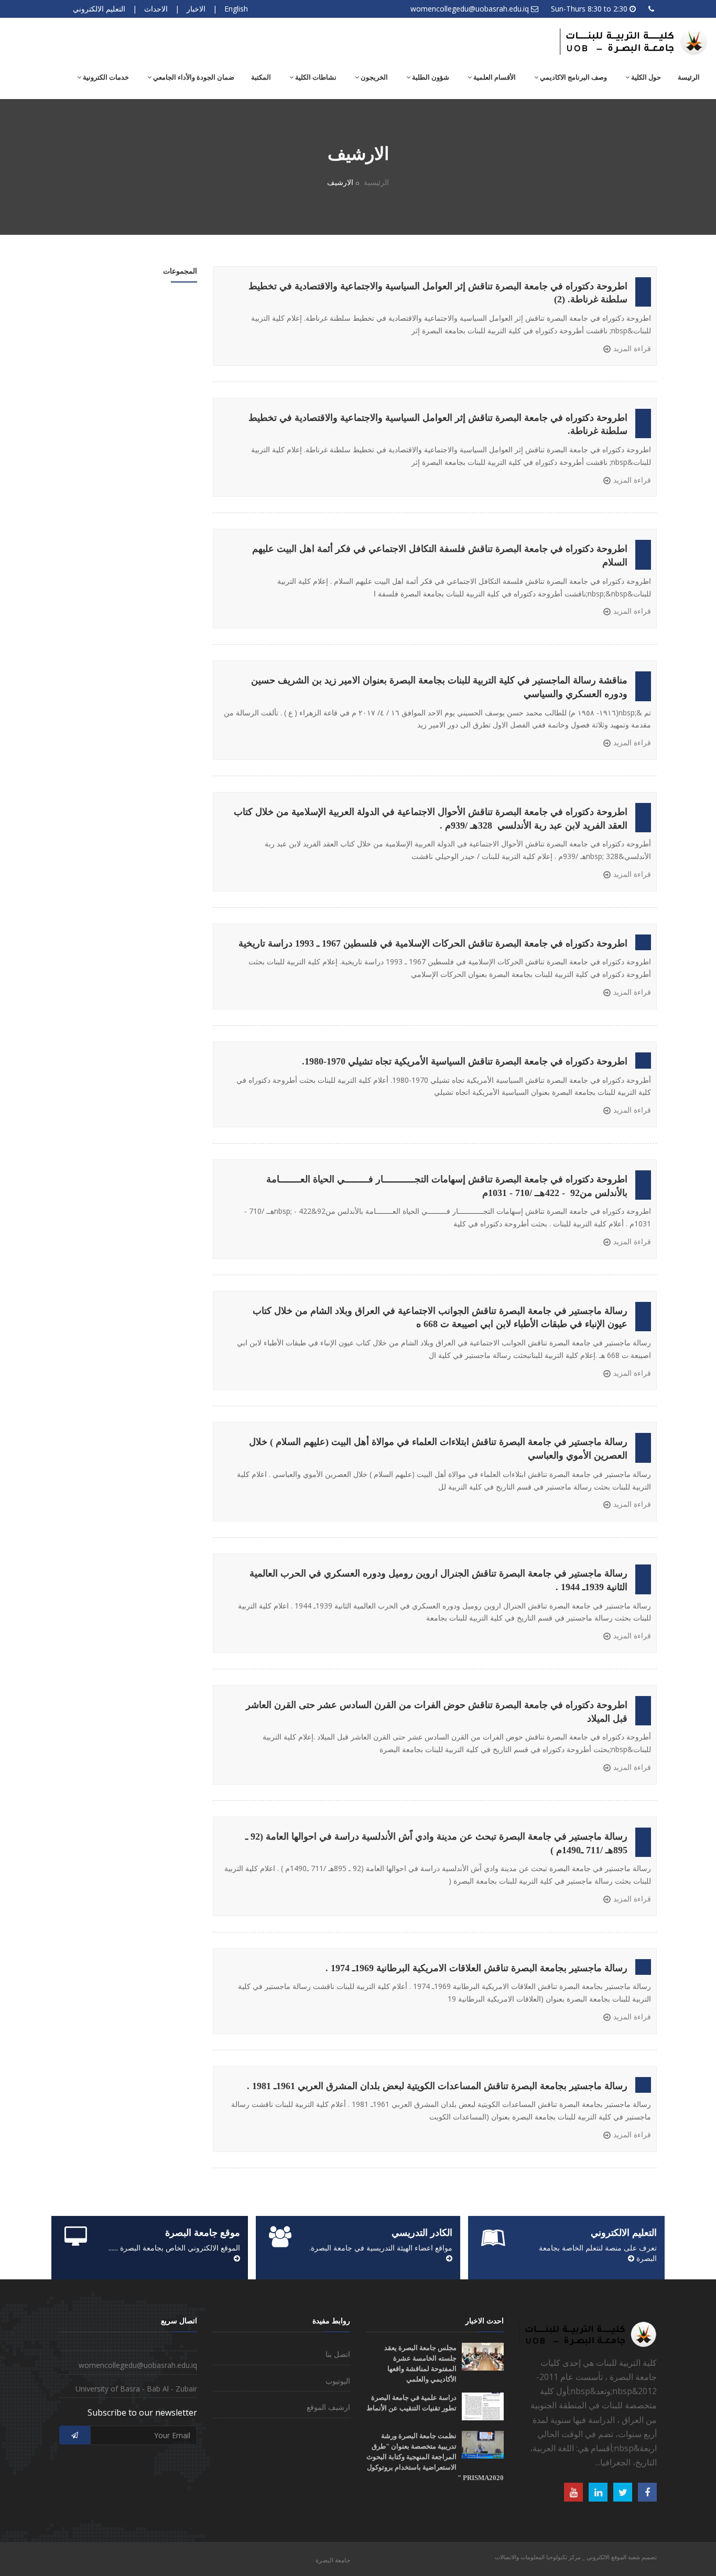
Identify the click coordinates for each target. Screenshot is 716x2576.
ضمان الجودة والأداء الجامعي (193, 77)
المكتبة (261, 77)
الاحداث (156, 9)
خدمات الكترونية (105, 77)
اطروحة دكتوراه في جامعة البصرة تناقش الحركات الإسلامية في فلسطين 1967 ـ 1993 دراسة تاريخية (433, 943)
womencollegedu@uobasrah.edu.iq (470, 9)
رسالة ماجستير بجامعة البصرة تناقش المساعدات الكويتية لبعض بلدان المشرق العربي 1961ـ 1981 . (437, 2086)
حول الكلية (645, 77)
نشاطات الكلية (315, 77)
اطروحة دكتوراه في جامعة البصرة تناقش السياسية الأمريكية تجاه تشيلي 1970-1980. (465, 1061)
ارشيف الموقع (328, 2407)
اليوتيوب (338, 2381)
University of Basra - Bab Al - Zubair (136, 2389)
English (236, 9)
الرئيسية (376, 182)
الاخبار (196, 9)
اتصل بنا (338, 2354)
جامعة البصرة (333, 2560)
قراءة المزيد (632, 348)
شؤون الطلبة (430, 77)
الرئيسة (689, 77)
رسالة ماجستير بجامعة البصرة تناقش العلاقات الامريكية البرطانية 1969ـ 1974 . (476, 1968)
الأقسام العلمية (494, 77)
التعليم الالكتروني (99, 9)
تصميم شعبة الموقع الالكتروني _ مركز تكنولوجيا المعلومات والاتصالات (576, 2557)
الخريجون (373, 77)
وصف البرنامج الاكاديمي (573, 77)
